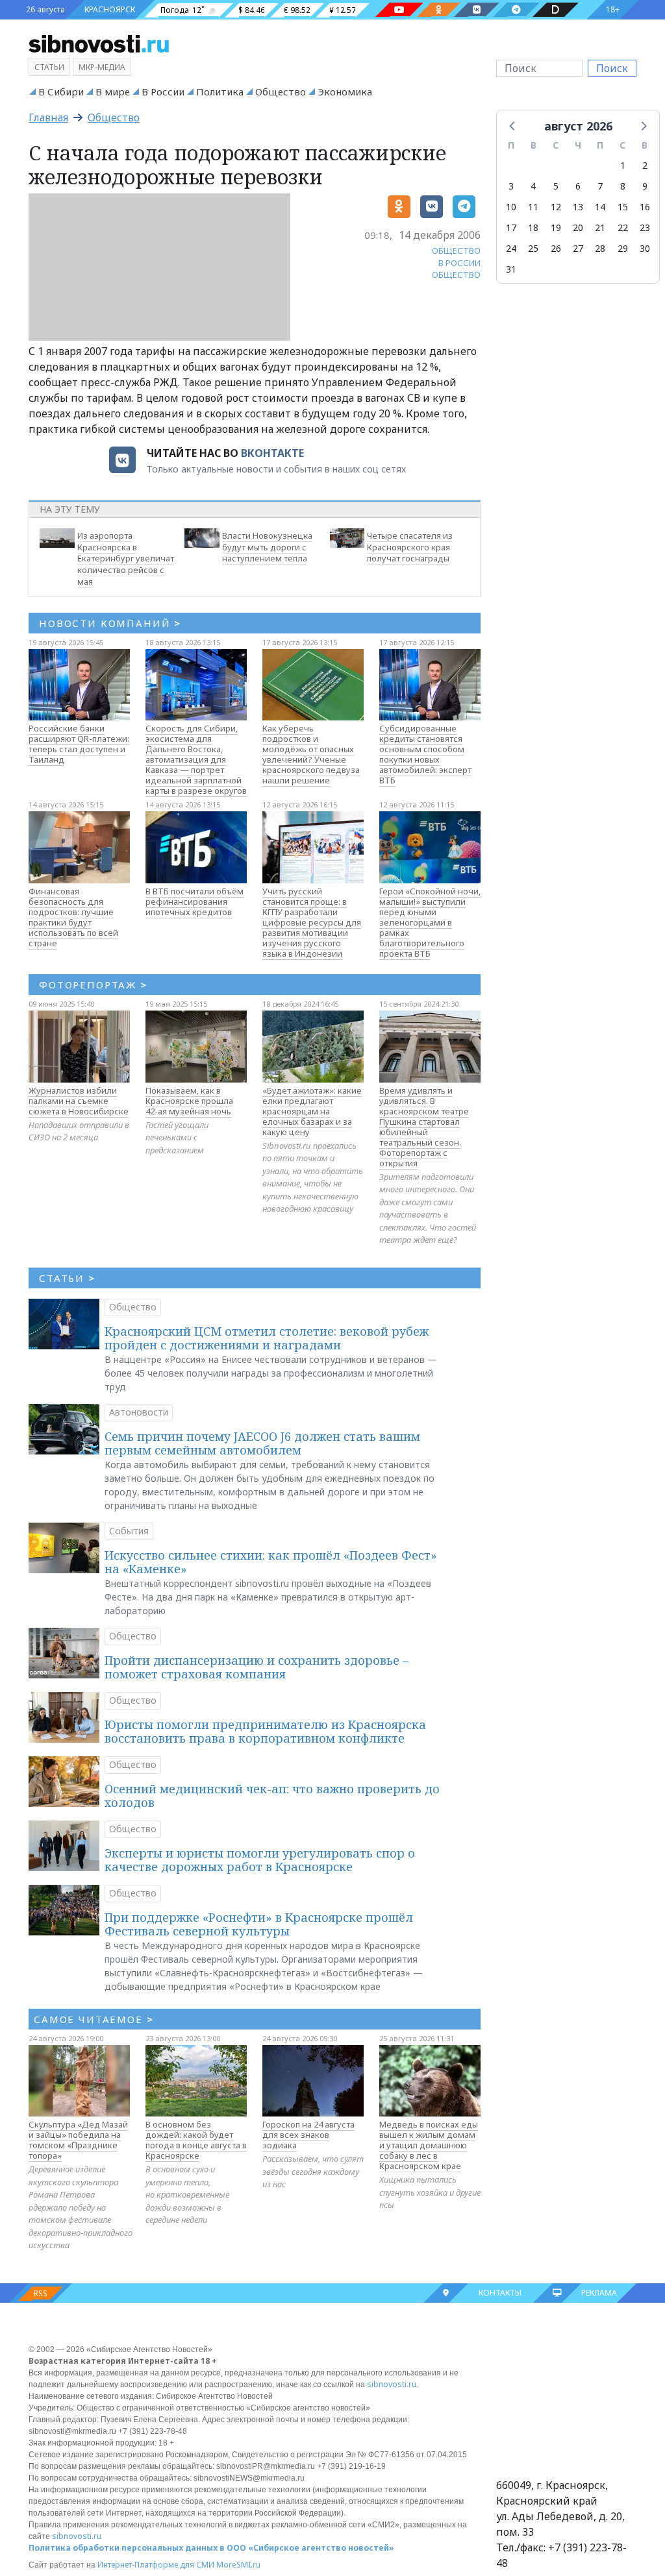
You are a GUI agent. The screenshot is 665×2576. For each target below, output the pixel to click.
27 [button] (578, 248)
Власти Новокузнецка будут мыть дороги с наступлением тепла (267, 547)
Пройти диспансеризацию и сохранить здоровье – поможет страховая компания (257, 1667)
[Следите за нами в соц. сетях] (399, 10)
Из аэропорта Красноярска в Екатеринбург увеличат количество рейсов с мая (126, 558)
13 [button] (578, 207)
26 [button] (556, 248)
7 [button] (600, 186)
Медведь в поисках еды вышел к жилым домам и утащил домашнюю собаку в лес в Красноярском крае (429, 2145)
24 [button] (511, 248)
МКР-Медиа (102, 67)
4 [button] (533, 186)
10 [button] (511, 207)
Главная (48, 117)
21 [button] (600, 227)
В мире (113, 92)
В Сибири (61, 92)
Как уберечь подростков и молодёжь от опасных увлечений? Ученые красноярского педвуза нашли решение (311, 754)
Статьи (49, 67)
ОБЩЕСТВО (456, 251)
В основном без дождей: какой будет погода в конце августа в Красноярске (196, 2140)
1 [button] (623, 165)
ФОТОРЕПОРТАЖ (93, 985)
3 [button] (511, 186)
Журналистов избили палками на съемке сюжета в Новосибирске (79, 1101)
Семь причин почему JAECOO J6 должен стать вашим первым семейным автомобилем (262, 1443)
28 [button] (600, 248)
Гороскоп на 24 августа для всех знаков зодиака (308, 2135)
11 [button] (533, 207)
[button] (513, 125)
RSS (41, 2293)
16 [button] (645, 207)
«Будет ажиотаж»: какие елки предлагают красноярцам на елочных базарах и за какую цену (312, 1111)
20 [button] (578, 227)
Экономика (345, 92)
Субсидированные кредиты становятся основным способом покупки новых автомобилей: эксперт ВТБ (425, 754)
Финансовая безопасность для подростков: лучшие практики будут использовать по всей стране (73, 917)
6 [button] (578, 186)
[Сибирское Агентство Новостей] (99, 43)
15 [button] (623, 207)
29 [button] (623, 248)
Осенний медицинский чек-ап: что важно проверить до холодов (272, 1796)
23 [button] (645, 227)
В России (163, 92)
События (129, 1531)
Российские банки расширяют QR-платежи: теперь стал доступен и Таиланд (79, 744)
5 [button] (556, 186)
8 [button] (623, 186)
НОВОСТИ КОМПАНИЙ (110, 623)
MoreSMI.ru (238, 2565)
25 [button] (533, 248)
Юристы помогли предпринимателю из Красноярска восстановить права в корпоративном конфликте (265, 1732)
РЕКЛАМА (599, 2293)
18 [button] (533, 227)
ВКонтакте (272, 453)
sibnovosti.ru (392, 2384)
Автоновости (139, 1412)
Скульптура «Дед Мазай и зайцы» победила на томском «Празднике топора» (78, 2140)
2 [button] (645, 165)
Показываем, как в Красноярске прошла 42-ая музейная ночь (189, 1101)
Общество (281, 92)
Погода (175, 10)
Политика (220, 92)
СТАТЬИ (67, 1278)
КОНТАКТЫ (500, 2293)
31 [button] (511, 269)
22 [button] (623, 227)
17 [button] (511, 227)
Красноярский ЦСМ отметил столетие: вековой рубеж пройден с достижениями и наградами (267, 1338)
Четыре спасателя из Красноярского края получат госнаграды (410, 547)
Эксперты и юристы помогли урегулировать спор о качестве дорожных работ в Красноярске (260, 1860)
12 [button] (556, 207)
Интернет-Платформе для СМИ (156, 2565)
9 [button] (645, 186)
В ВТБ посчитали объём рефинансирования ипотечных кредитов (194, 902)
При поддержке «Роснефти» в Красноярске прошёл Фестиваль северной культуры (259, 1924)
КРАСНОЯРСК (110, 9)
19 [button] (556, 227)
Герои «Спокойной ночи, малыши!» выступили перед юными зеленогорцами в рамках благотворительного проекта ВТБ (430, 922)
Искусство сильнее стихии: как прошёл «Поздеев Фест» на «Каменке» (271, 1562)
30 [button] (645, 248)
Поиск (612, 68)
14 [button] (600, 207)
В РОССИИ (459, 263)
